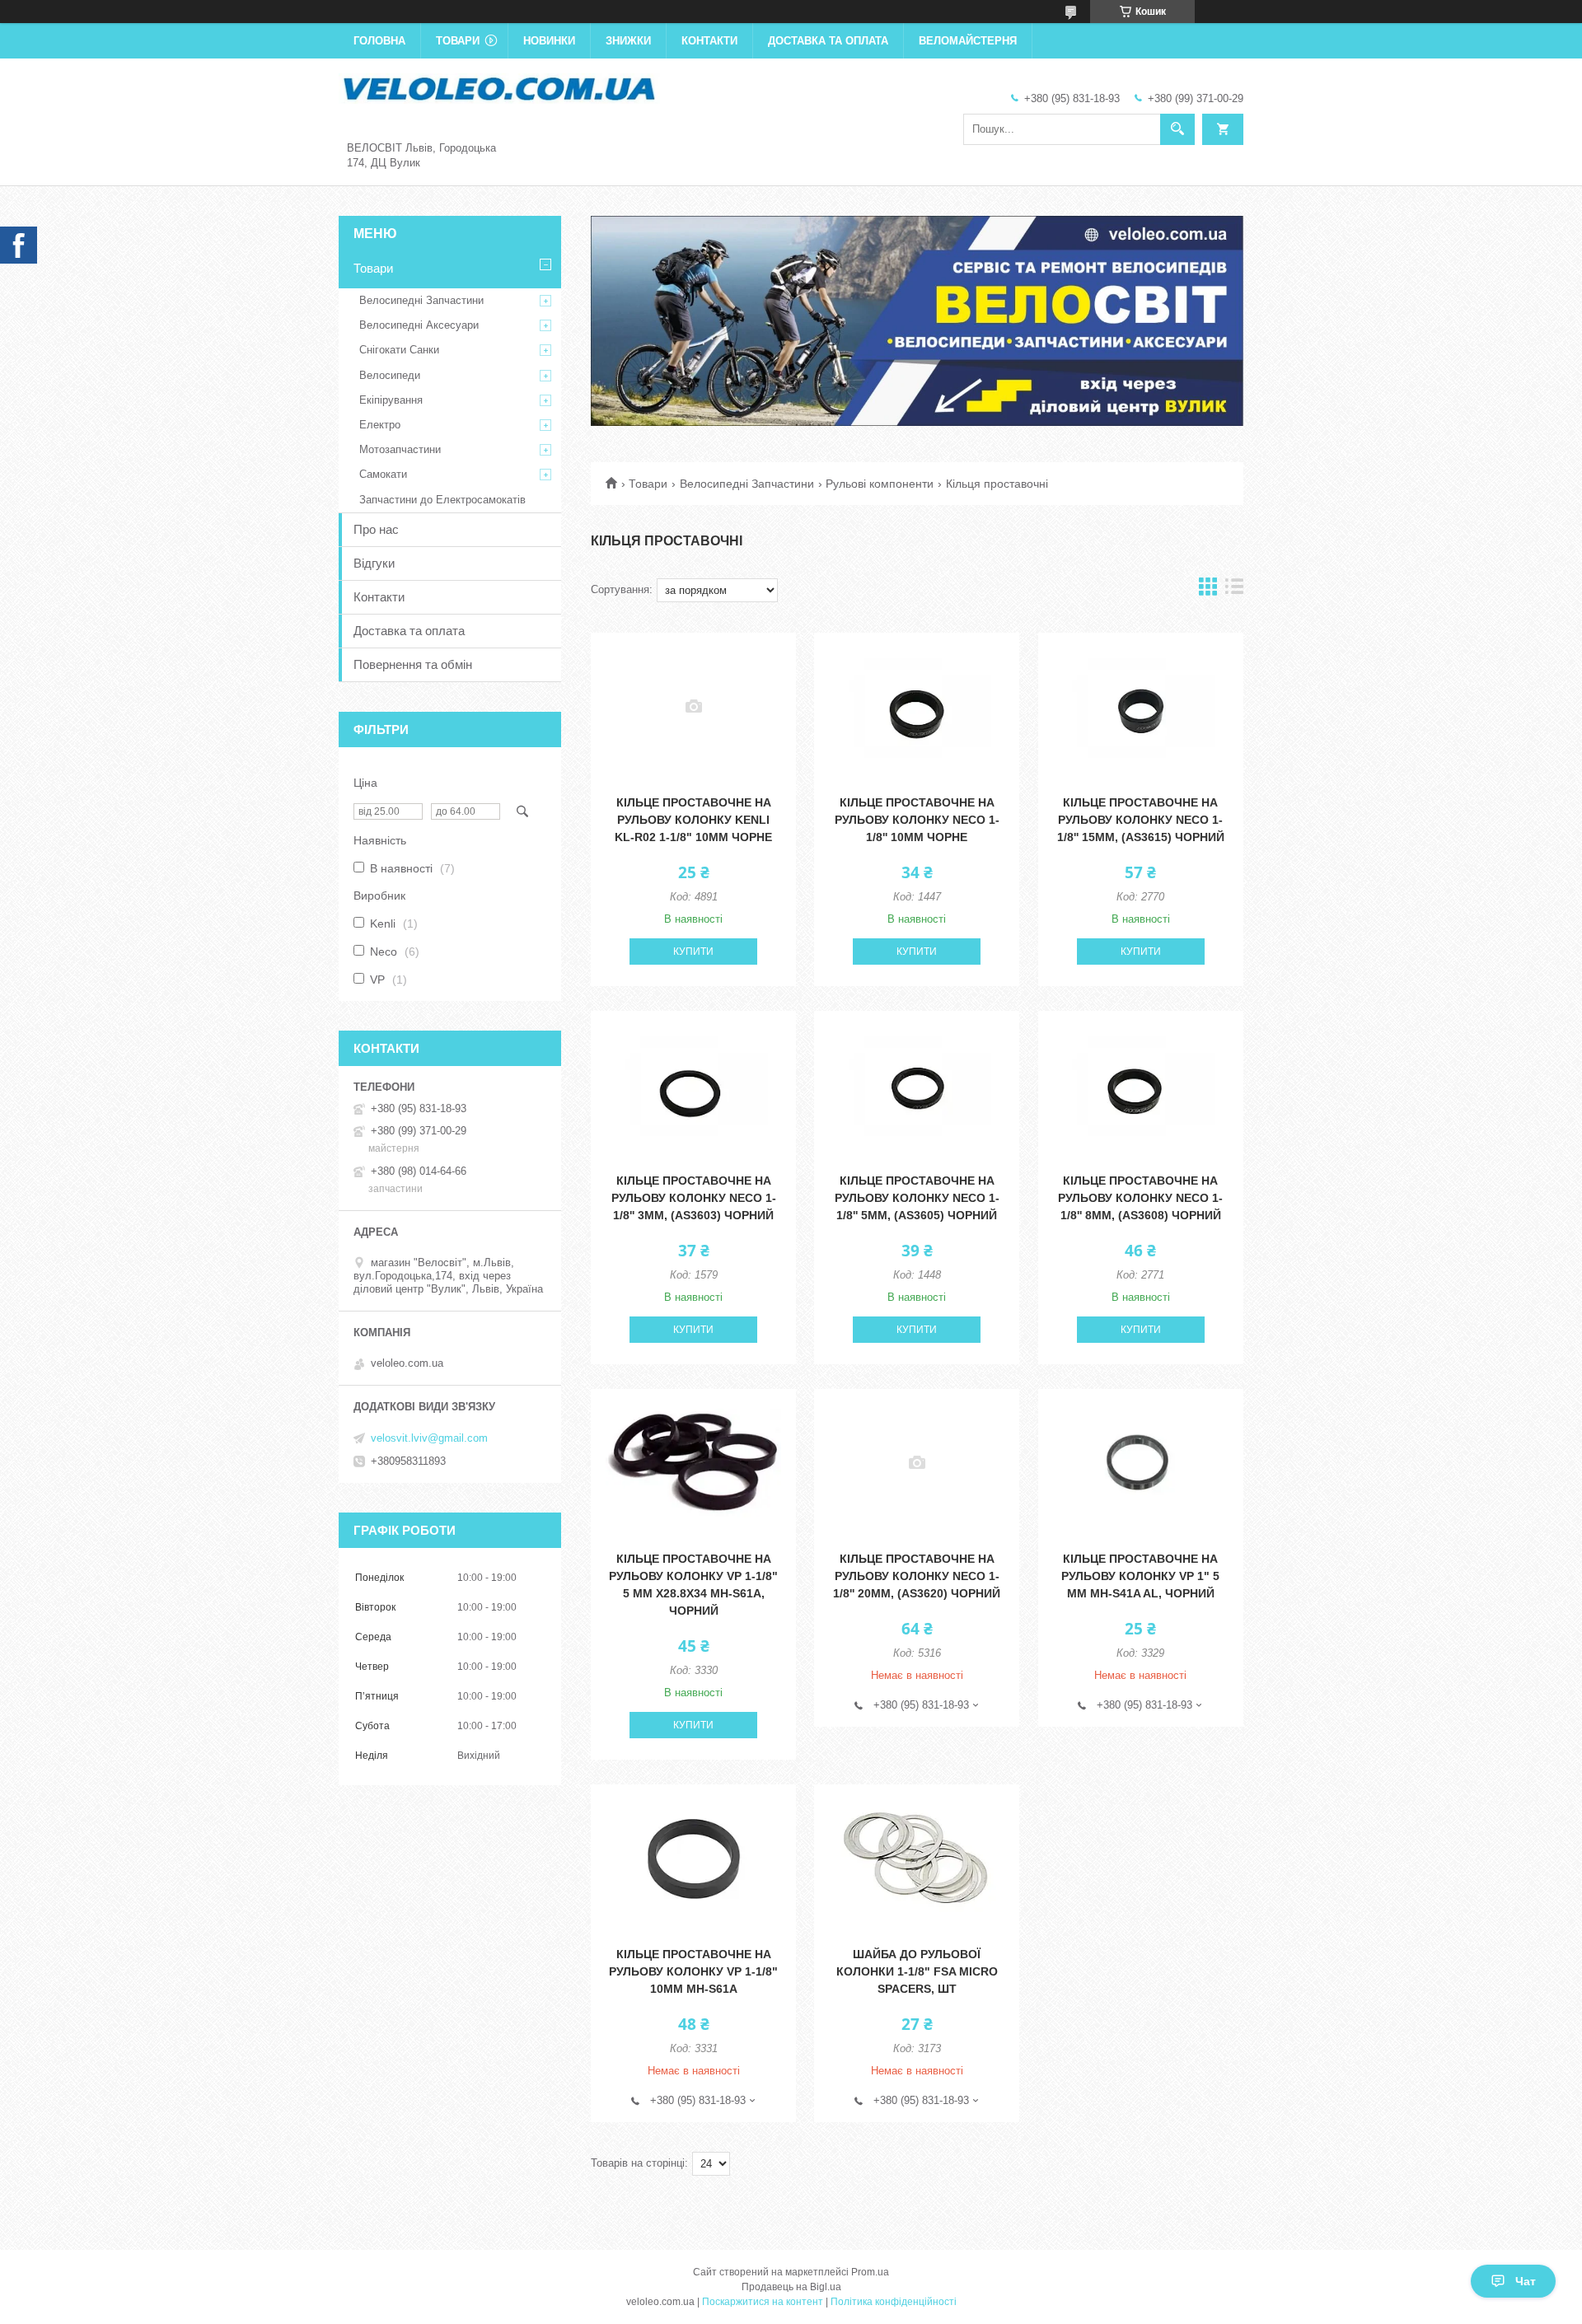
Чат (1526, 2281)
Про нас (376, 529)
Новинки (549, 41)
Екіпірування (391, 400)
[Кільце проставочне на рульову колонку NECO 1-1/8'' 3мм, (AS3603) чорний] (693, 1085)
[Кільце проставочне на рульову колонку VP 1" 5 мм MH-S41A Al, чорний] (1141, 1463)
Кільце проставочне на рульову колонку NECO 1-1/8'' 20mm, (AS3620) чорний (917, 1576)
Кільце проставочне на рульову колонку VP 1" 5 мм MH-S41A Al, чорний (1140, 1576)
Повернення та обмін (413, 664)
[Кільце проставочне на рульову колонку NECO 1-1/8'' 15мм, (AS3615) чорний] (1141, 707)
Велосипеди (390, 375)
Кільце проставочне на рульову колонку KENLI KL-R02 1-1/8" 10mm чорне (693, 820)
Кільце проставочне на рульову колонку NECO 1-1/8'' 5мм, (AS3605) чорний (917, 1198)
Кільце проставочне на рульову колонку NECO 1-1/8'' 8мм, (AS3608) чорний (1140, 1198)
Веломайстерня (968, 41)
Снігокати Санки (399, 350)
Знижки (628, 41)
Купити (693, 952)
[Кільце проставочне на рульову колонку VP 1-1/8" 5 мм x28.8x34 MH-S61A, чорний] (693, 1463)
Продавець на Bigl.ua (791, 2287)
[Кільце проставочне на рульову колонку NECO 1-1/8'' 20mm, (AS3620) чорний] (917, 1463)
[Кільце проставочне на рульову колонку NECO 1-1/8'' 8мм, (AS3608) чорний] (1141, 1085)
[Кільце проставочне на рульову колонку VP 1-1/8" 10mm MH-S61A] (693, 1859)
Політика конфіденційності (894, 2302)
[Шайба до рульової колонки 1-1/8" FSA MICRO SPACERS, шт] (917, 1859)
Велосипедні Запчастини (747, 484)
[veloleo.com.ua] (499, 87)
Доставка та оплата (828, 41)
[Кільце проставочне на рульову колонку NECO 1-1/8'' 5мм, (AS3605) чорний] (917, 1085)
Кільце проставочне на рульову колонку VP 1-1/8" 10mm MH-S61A (693, 1971)
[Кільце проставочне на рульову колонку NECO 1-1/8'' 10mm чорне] (917, 707)
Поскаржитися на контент (763, 2302)
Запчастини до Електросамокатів (442, 500)
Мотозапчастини (400, 449)
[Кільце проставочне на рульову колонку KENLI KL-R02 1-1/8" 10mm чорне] (693, 707)
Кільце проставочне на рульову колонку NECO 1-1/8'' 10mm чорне (917, 820)
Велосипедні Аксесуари (419, 325)
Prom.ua (870, 2272)
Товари (458, 41)
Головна (379, 41)
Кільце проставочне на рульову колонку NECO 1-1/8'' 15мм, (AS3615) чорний (1141, 820)
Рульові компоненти (880, 484)
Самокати (383, 474)
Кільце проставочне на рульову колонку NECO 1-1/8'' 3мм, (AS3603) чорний (694, 1198)
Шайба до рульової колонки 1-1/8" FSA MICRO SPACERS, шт (917, 1971)
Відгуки (374, 563)
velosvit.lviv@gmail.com (429, 1438)
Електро (380, 425)
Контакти (709, 41)
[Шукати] (1177, 129)
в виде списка (1234, 590)
